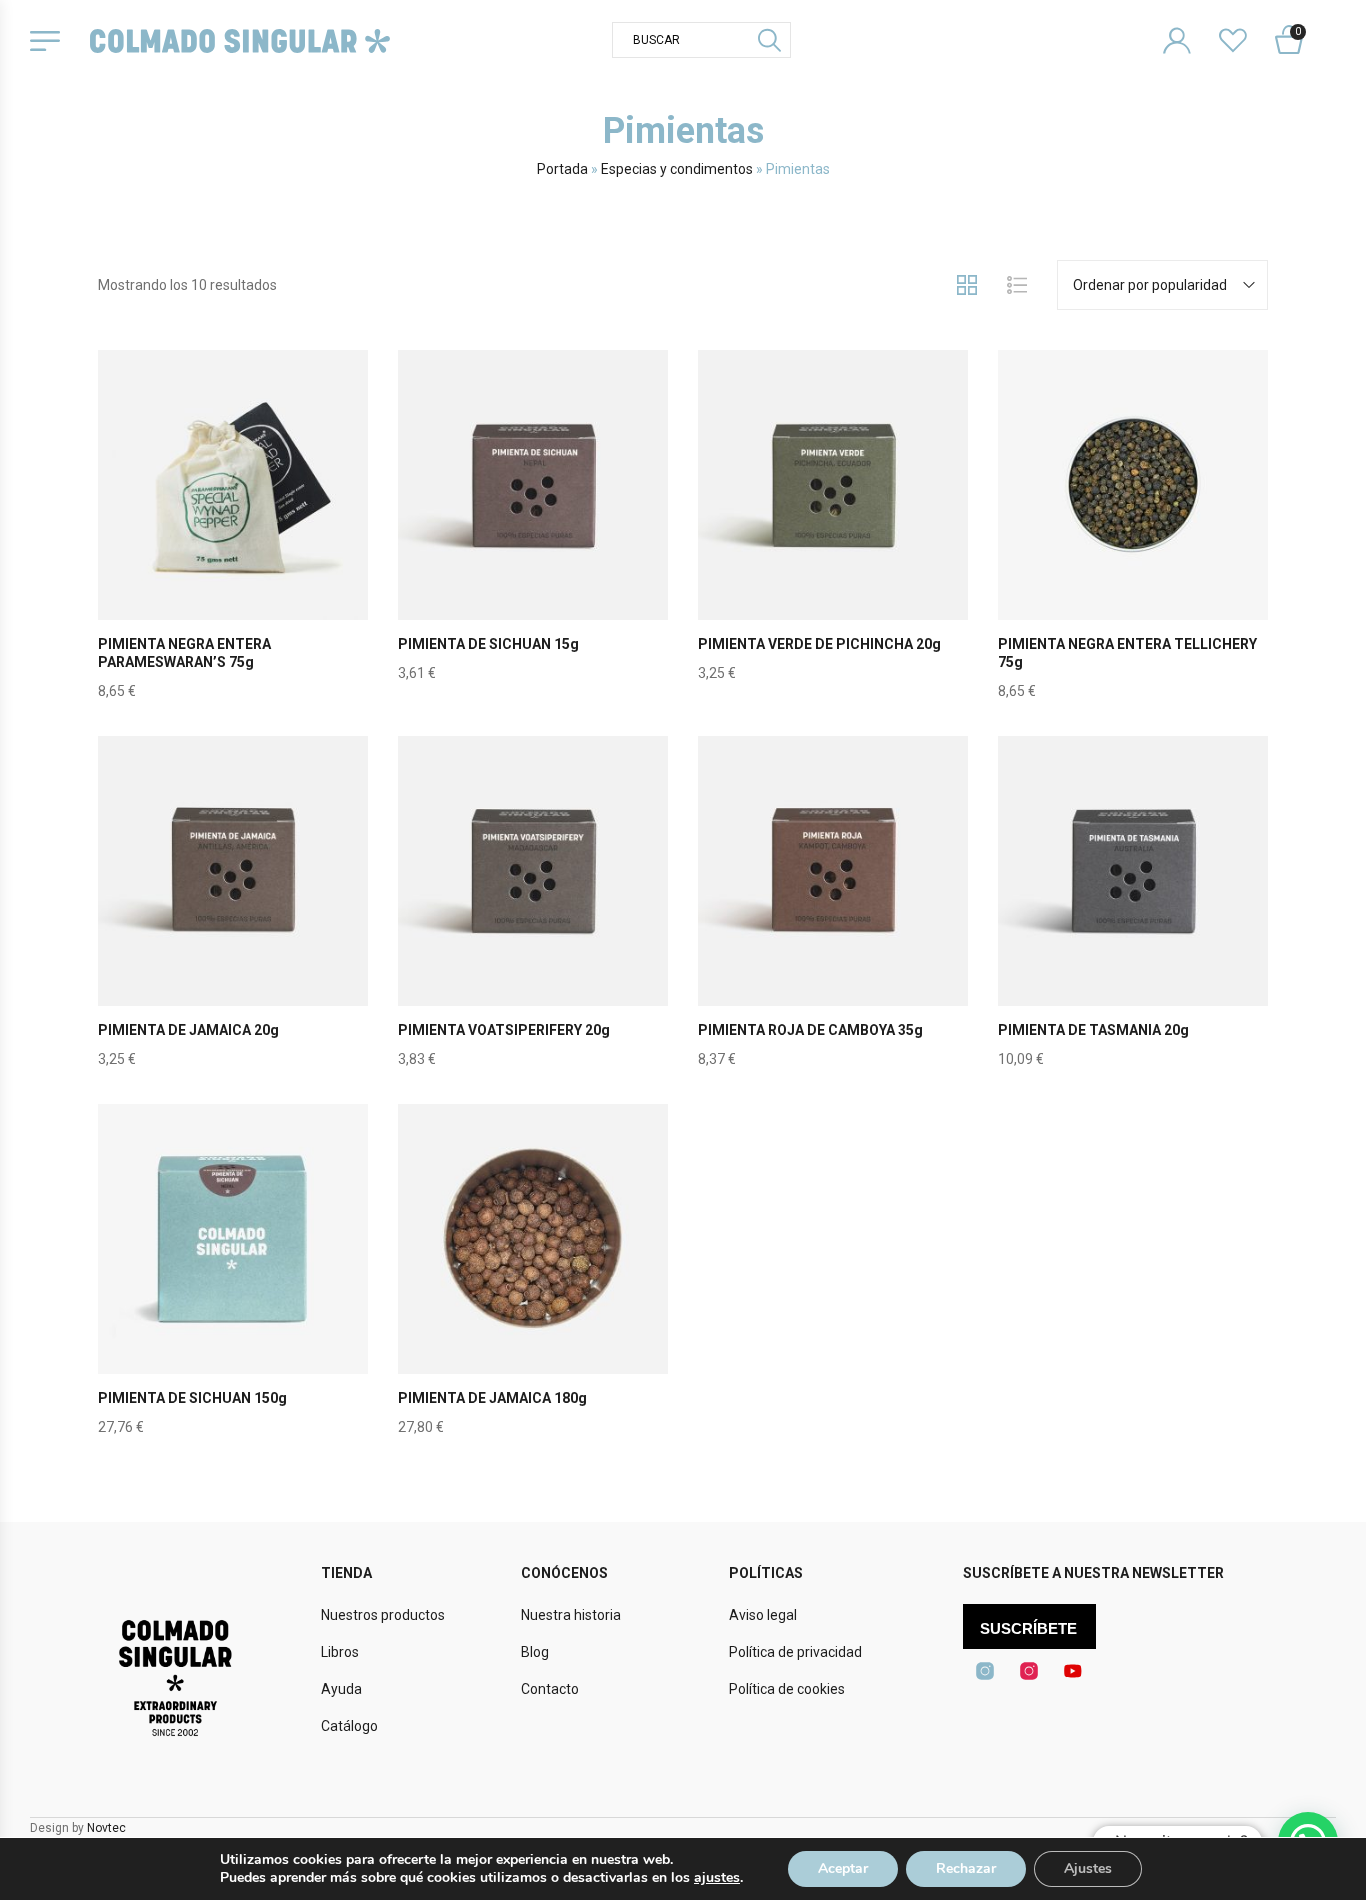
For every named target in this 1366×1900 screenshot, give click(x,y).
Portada (562, 169)
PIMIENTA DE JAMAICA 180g (492, 1398)
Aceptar (843, 1868)
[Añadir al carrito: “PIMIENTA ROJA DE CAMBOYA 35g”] (833, 918)
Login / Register (1189, 24)
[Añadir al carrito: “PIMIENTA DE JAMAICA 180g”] (533, 1286)
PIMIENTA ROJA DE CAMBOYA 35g (810, 1030)
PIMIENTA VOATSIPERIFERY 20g (504, 1030)
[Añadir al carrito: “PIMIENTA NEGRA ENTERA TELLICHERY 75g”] (1133, 532)
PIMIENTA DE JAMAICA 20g (188, 1030)
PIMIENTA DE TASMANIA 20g (1093, 1030)
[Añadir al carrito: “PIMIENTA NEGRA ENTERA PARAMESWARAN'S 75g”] (233, 532)
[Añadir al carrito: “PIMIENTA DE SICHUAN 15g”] (533, 532)
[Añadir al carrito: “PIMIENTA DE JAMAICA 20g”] (233, 918)
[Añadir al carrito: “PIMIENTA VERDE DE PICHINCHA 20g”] (833, 532)
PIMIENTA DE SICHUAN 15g (488, 644)
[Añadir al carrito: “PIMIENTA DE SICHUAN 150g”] (233, 1286)
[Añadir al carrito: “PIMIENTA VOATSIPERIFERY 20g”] (533, 918)
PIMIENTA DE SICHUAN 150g (192, 1398)
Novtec (106, 1828)
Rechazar (966, 1868)
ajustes (717, 1878)
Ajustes (1088, 1868)
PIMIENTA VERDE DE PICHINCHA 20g (819, 644)
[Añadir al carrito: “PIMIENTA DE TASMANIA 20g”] (1133, 918)
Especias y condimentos (677, 169)
